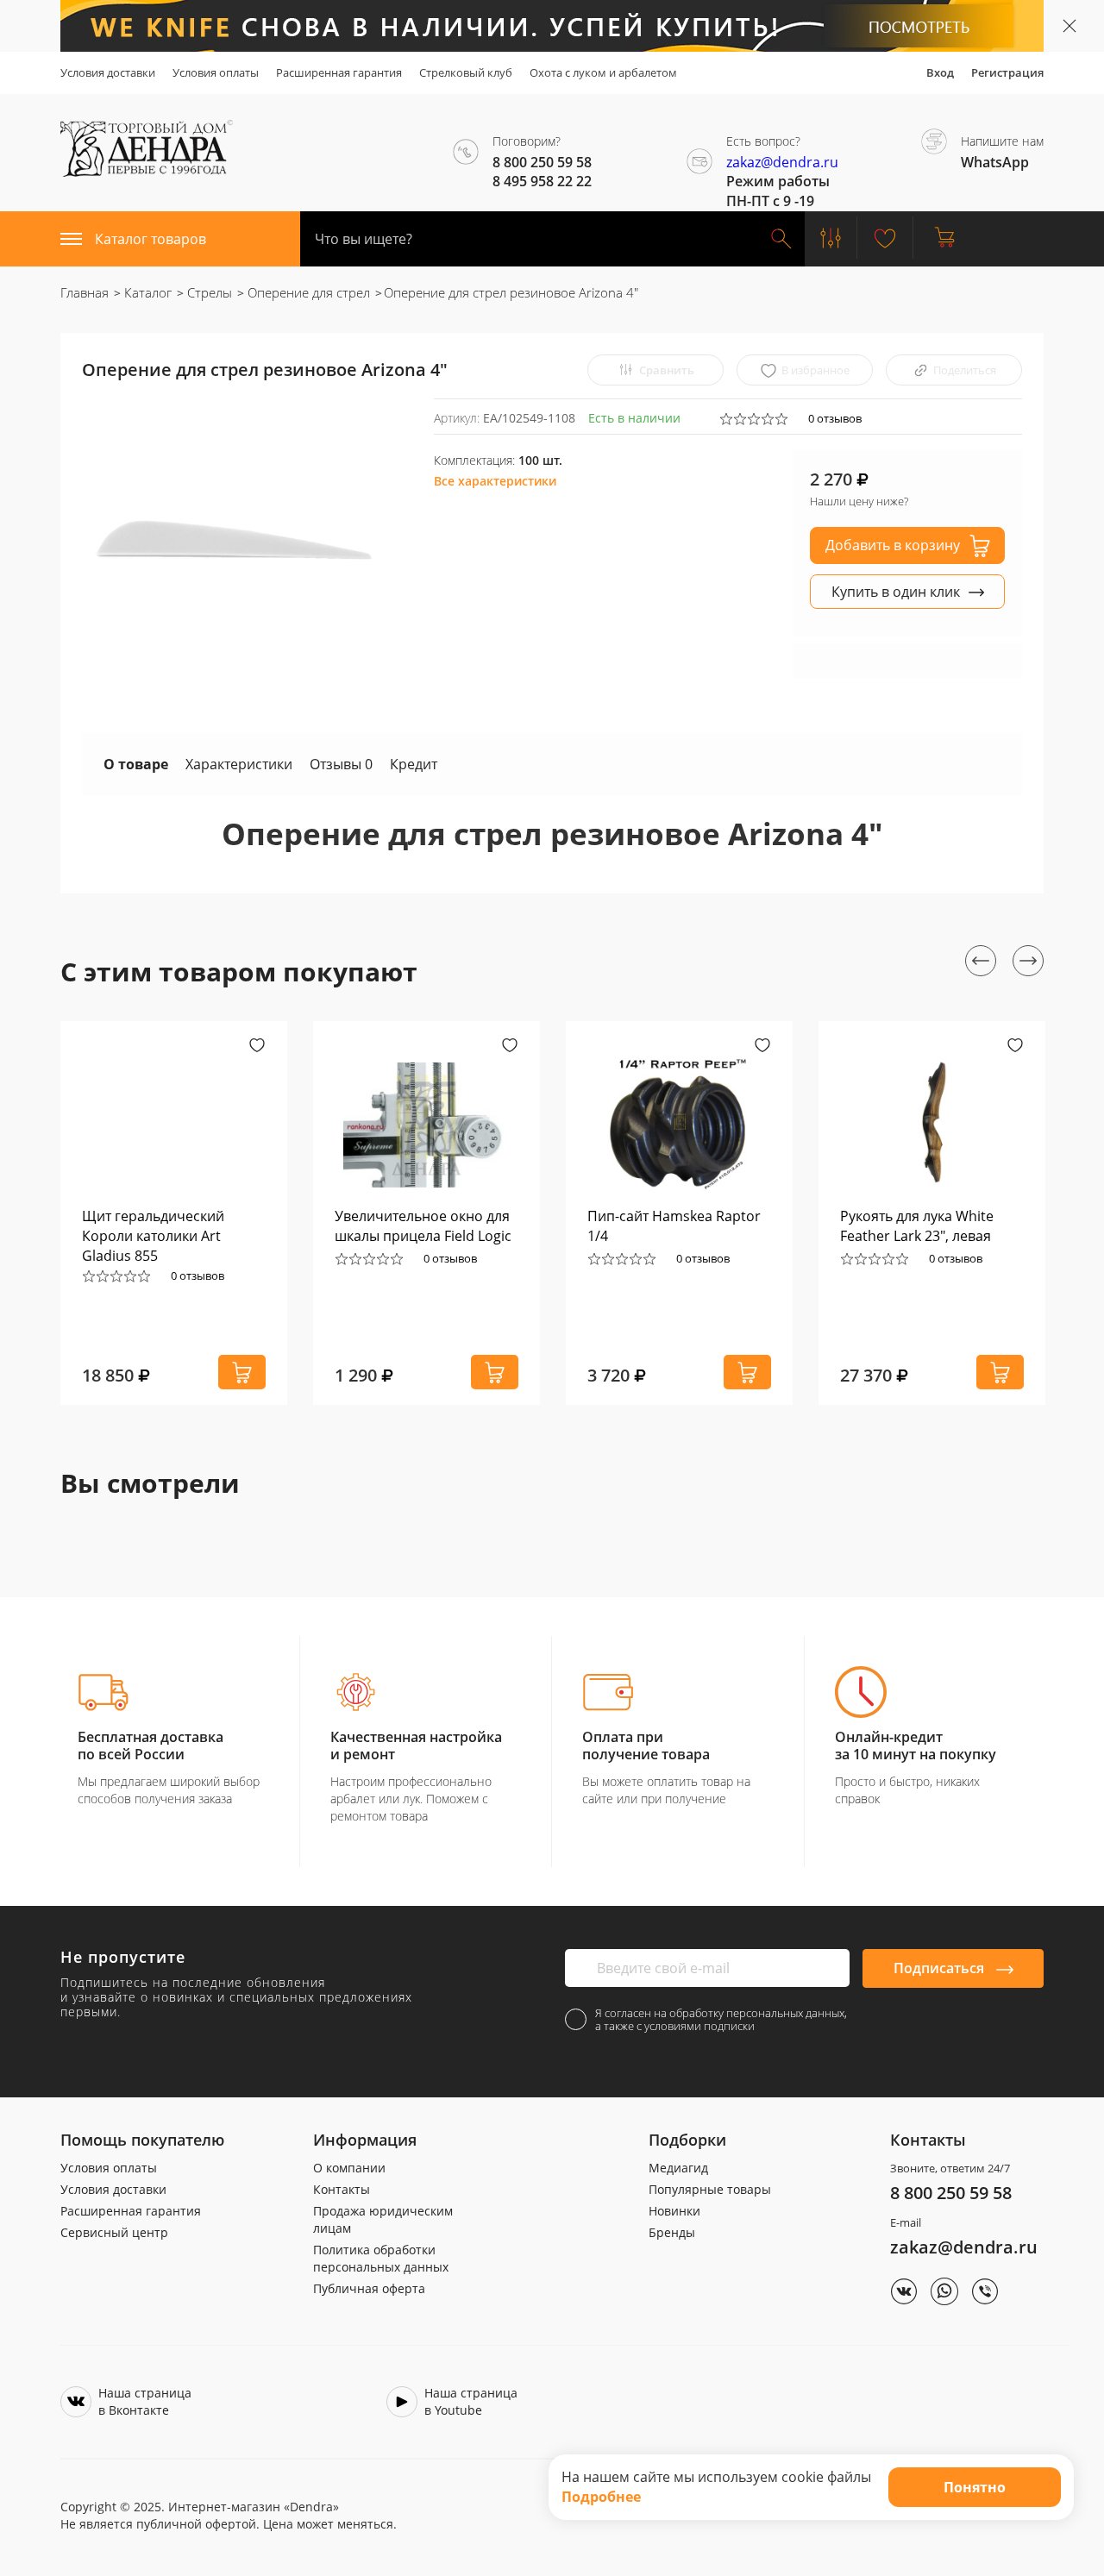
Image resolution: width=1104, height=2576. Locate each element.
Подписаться (941, 1968)
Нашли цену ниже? (859, 501)
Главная (85, 292)
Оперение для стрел (307, 292)
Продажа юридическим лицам (383, 2219)
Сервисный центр (114, 2232)
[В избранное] (257, 1047)
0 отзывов (835, 418)
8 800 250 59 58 (951, 2193)
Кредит (414, 764)
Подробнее (601, 2497)
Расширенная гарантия (339, 72)
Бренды (672, 2232)
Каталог (146, 292)
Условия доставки (108, 72)
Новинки (674, 2211)
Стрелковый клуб (466, 72)
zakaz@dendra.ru (782, 162)
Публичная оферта (369, 2288)
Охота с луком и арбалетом (603, 72)
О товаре (136, 764)
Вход (940, 72)
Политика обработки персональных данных (381, 2258)
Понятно (975, 2487)
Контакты (342, 2189)
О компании (349, 2168)
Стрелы (208, 292)
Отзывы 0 (341, 764)
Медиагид (678, 2168)
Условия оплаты (216, 72)
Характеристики (239, 764)
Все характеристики (495, 481)
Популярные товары (710, 2189)
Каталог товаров (151, 239)
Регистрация (1007, 72)
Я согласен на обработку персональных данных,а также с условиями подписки (721, 2020)
